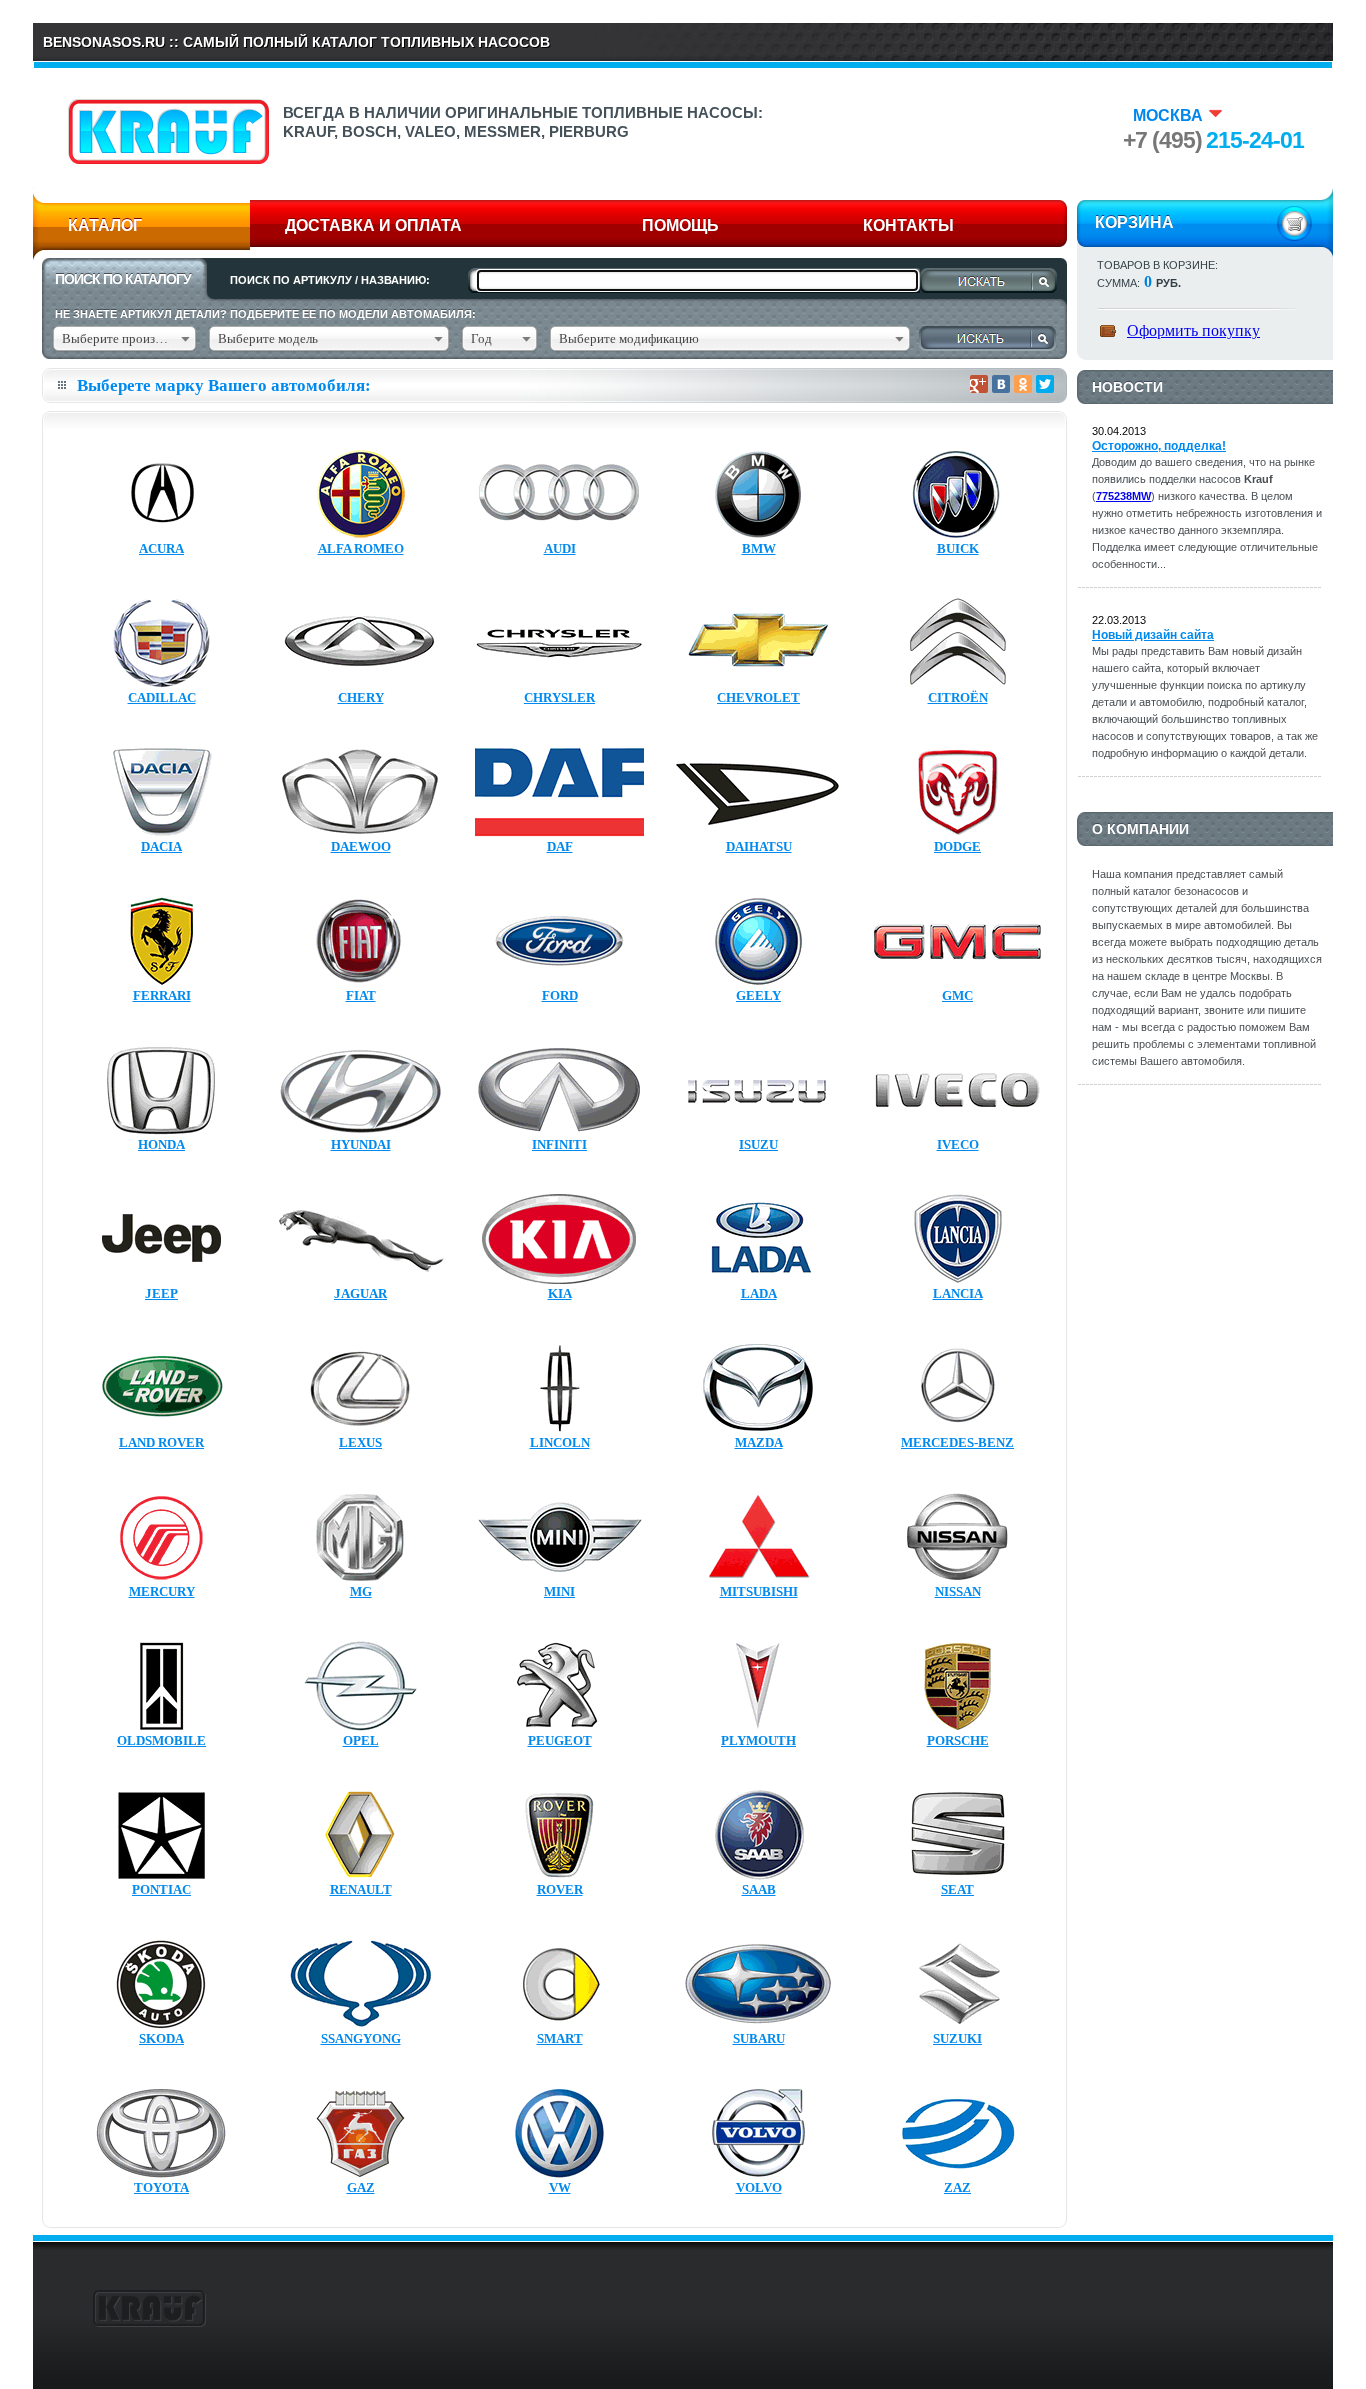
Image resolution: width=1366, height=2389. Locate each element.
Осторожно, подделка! (1159, 446)
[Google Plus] (979, 384)
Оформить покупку (1193, 330)
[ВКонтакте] (1001, 384)
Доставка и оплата (373, 225)
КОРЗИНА (1134, 222)
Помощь (680, 225)
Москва (1168, 115)
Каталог (105, 225)
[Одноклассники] (1023, 384)
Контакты (908, 225)
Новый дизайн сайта (1153, 635)
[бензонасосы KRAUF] (168, 158)
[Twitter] (1045, 384)
